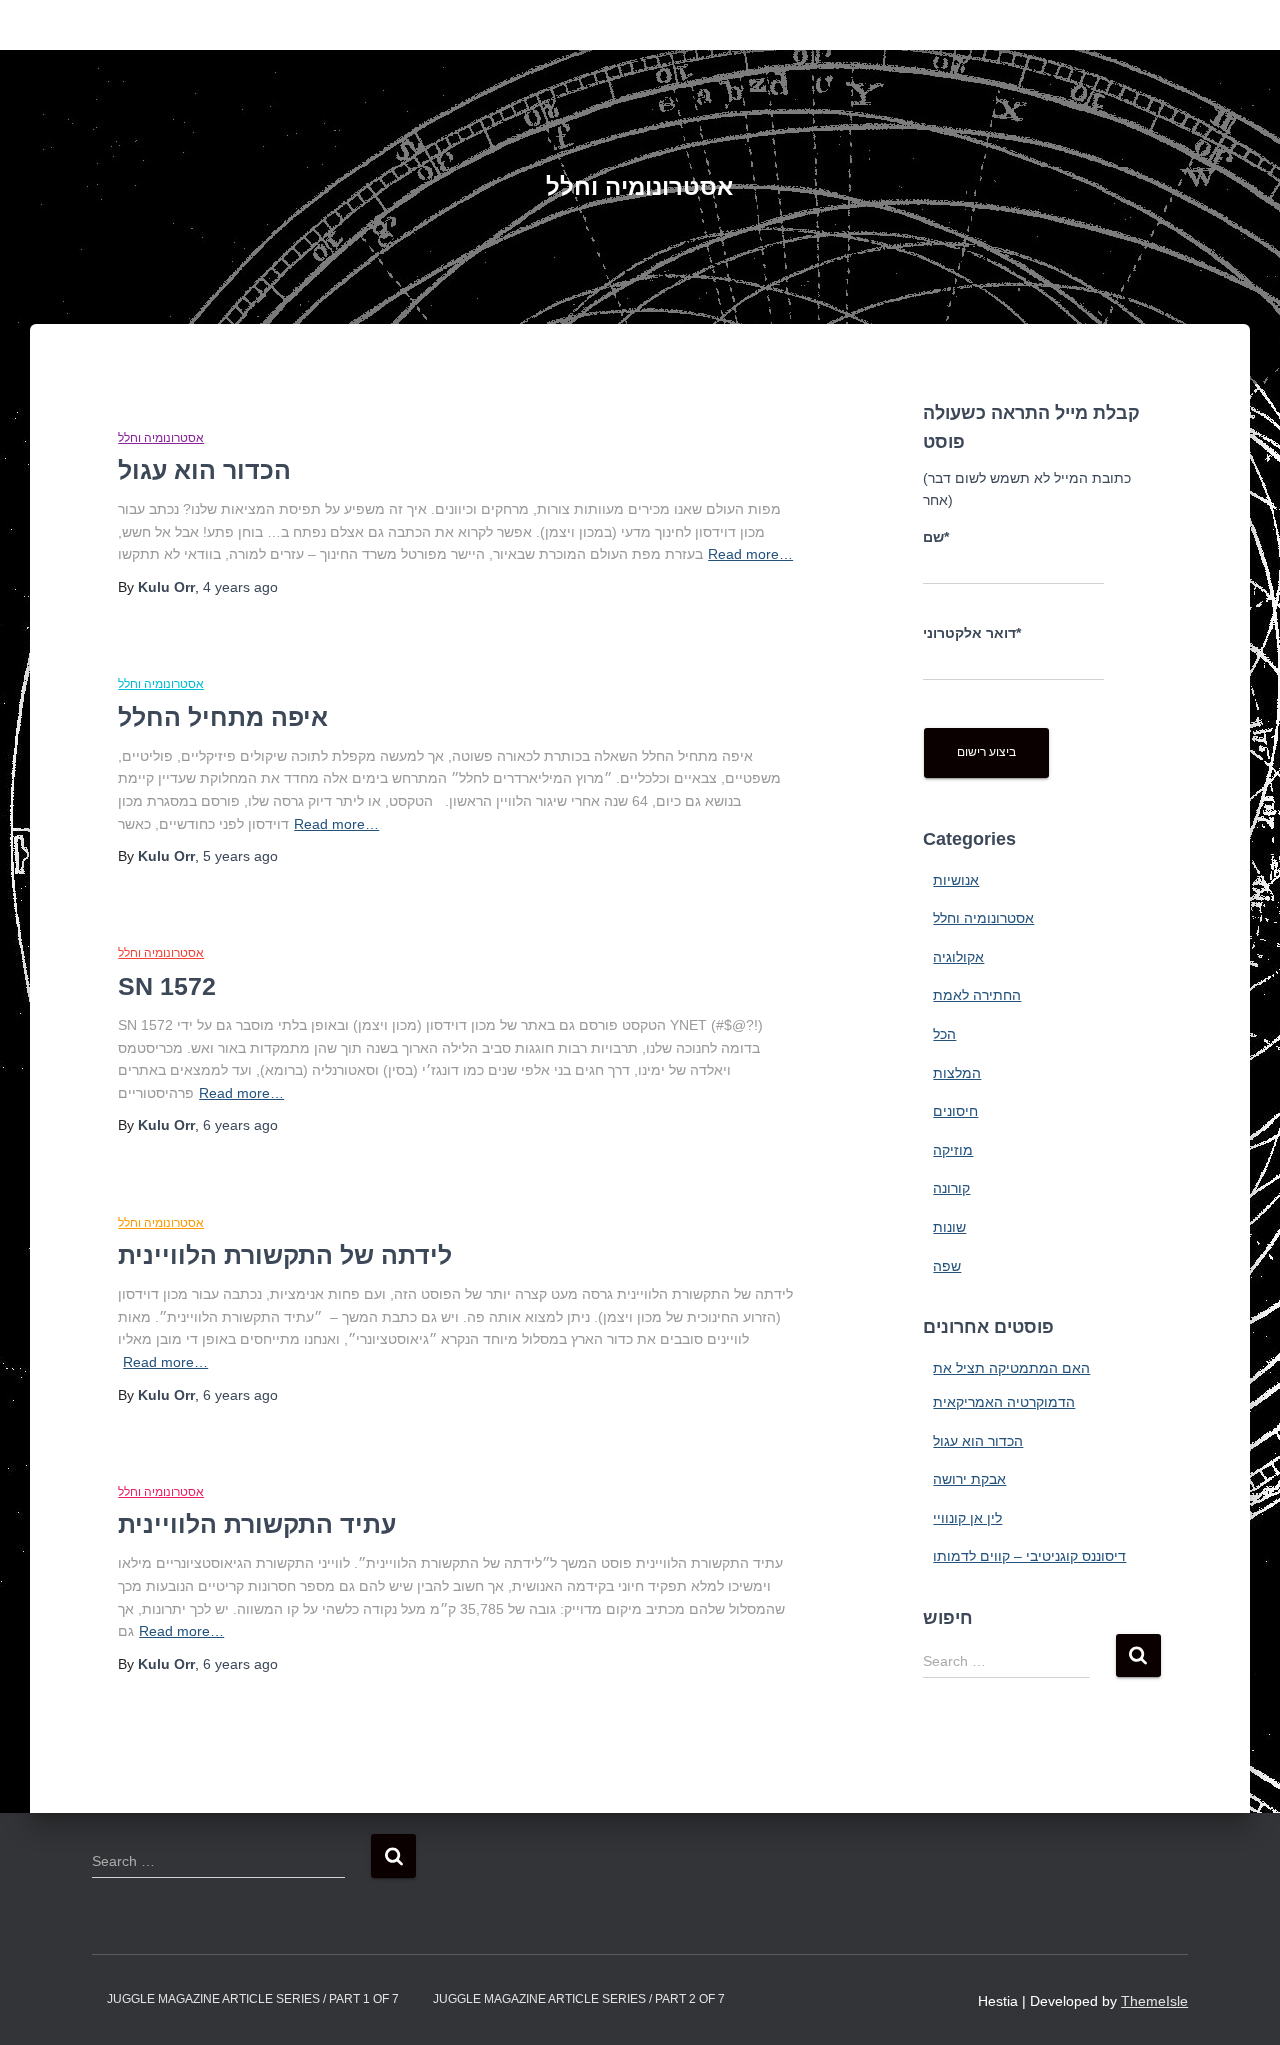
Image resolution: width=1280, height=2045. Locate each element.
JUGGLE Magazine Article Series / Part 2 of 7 (579, 1999)
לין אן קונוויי (967, 1518)
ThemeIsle (1154, 2001)
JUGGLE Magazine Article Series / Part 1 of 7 (253, 1999)
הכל (944, 1034)
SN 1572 (167, 986)
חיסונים (955, 1111)
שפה (947, 1266)
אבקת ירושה (969, 1479)
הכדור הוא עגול (204, 470)
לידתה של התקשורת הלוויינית (285, 1255)
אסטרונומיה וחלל (161, 438)
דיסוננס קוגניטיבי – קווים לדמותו (1029, 1556)
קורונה (951, 1188)
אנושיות (956, 880)
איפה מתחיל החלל (223, 717)
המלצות (957, 1073)
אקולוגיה (958, 957)
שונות (949, 1227)
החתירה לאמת (977, 995)
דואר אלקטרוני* (972, 633)
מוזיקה (953, 1150)
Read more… (750, 554)
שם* (936, 537)
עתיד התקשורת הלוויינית (257, 1524)
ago (240, 587)
